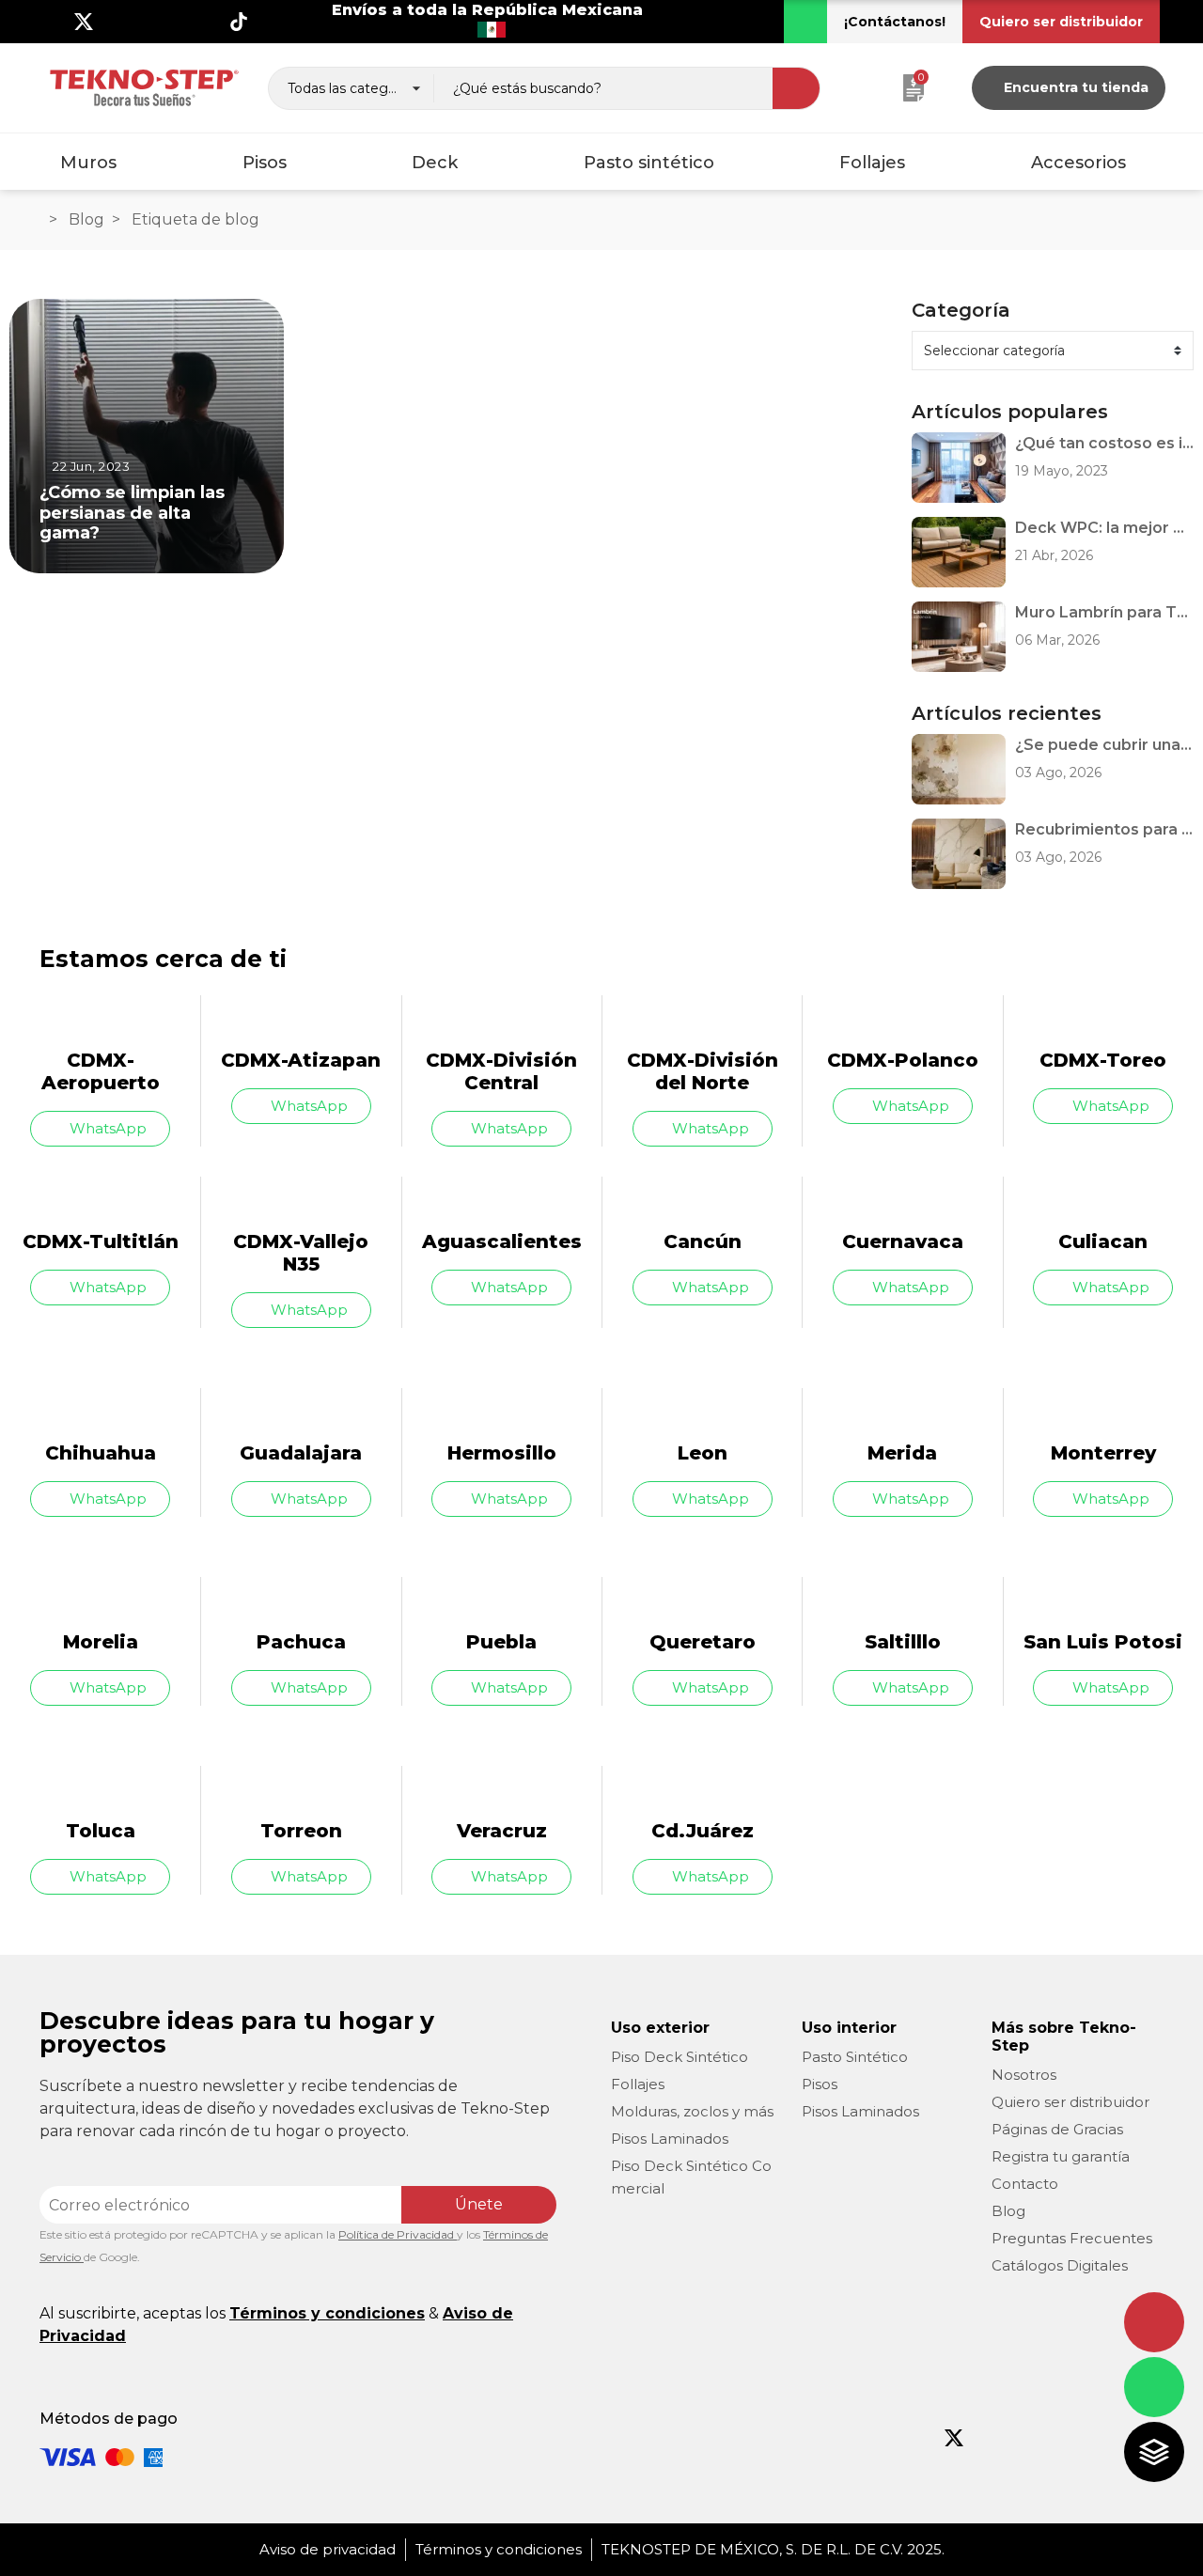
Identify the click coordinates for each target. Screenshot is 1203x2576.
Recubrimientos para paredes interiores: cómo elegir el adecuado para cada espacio (1104, 829)
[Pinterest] (177, 22)
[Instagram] (115, 22)
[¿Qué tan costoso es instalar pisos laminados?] (959, 468)
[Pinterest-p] (1070, 2438)
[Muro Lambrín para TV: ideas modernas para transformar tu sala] (959, 637)
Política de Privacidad (398, 2234)
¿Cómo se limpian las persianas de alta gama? (132, 512)
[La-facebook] (53, 22)
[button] (895, 22)
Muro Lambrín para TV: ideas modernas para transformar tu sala (1104, 612)
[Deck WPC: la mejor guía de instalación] (959, 552)
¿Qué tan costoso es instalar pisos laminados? (1104, 443)
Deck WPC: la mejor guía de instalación (1104, 528)
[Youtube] (146, 22)
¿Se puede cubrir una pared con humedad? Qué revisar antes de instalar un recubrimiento (1104, 745)
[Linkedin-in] (208, 22)
